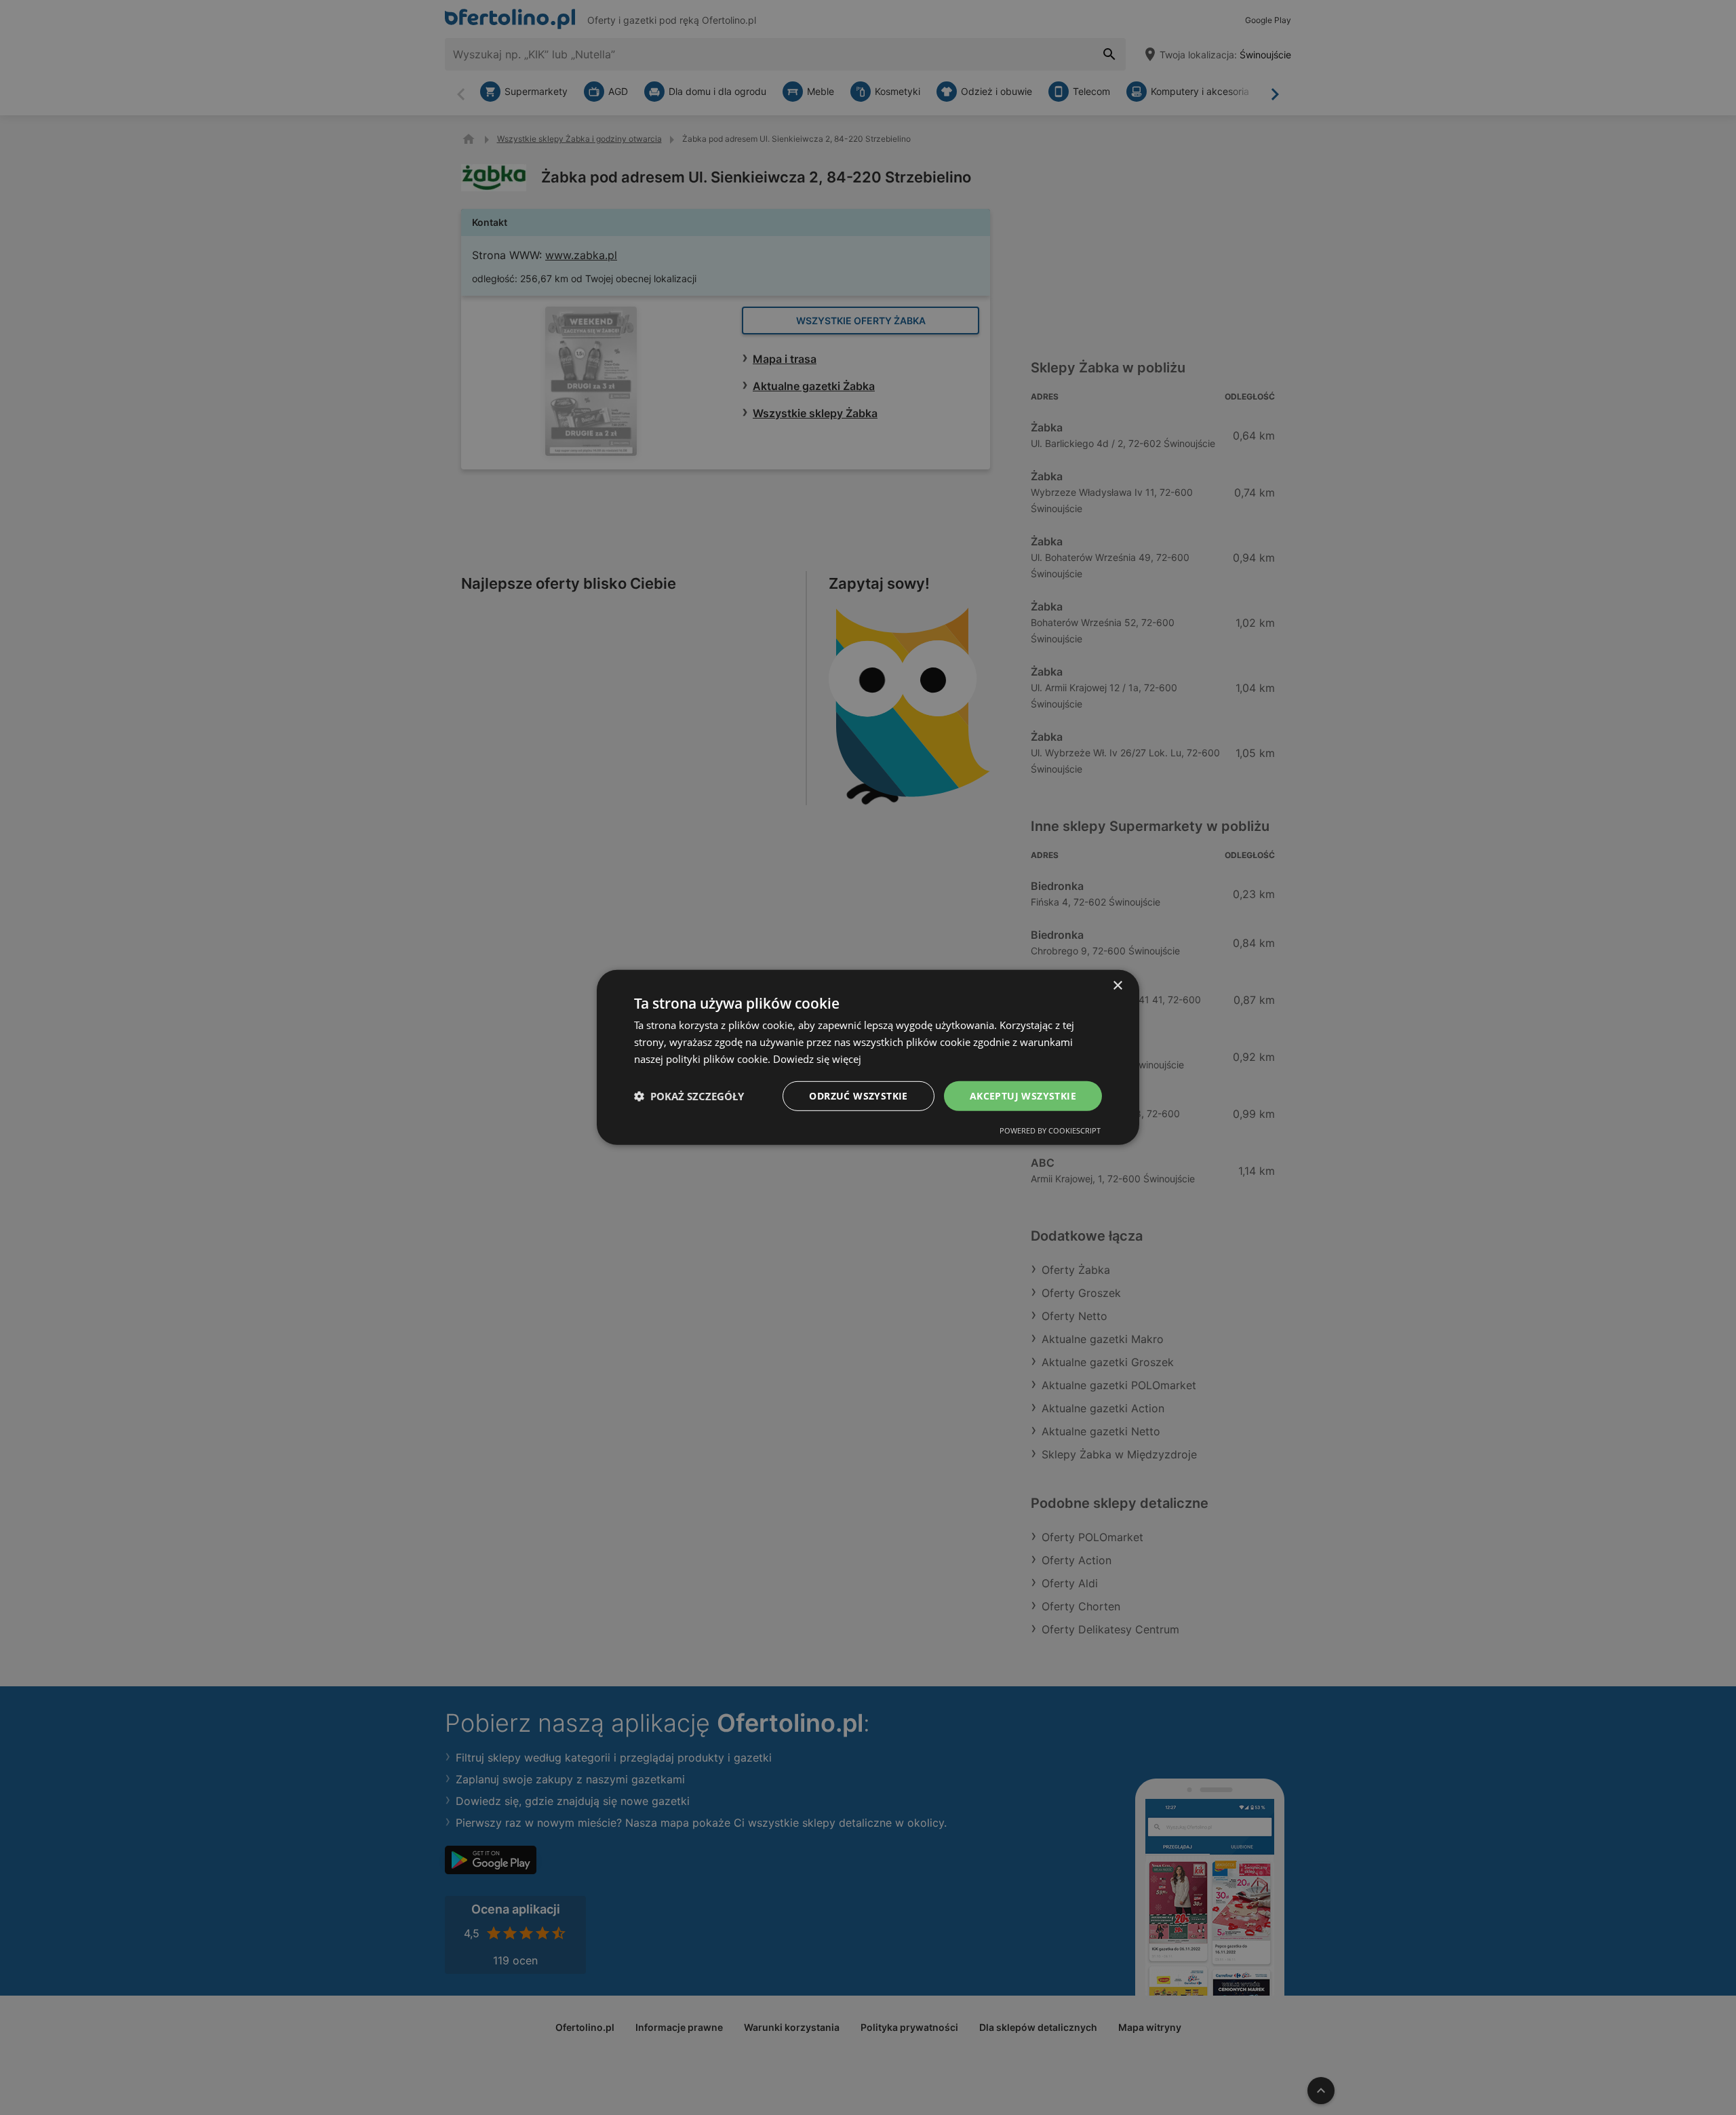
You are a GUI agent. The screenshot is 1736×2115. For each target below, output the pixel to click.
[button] (689, 1096)
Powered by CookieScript (1050, 1130)
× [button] (1117, 986)
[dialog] (868, 1057)
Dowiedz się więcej (817, 1059)
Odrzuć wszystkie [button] (858, 1095)
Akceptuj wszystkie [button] (1023, 1095)
